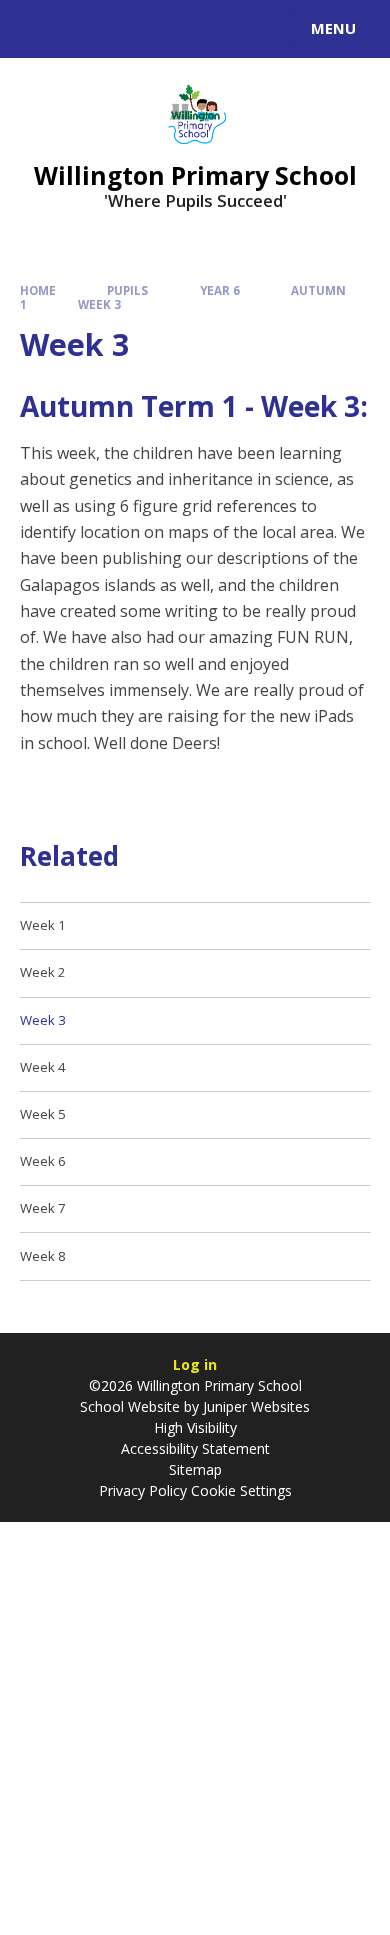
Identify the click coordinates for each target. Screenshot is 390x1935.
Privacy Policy (143, 1490)
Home (38, 290)
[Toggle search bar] (38, 29)
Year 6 (220, 290)
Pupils (127, 290)
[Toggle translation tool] (88, 29)
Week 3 (99, 304)
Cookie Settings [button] (241, 1490)
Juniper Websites (254, 1406)
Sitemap (195, 1469)
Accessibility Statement (195, 1448)
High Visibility (195, 1427)
